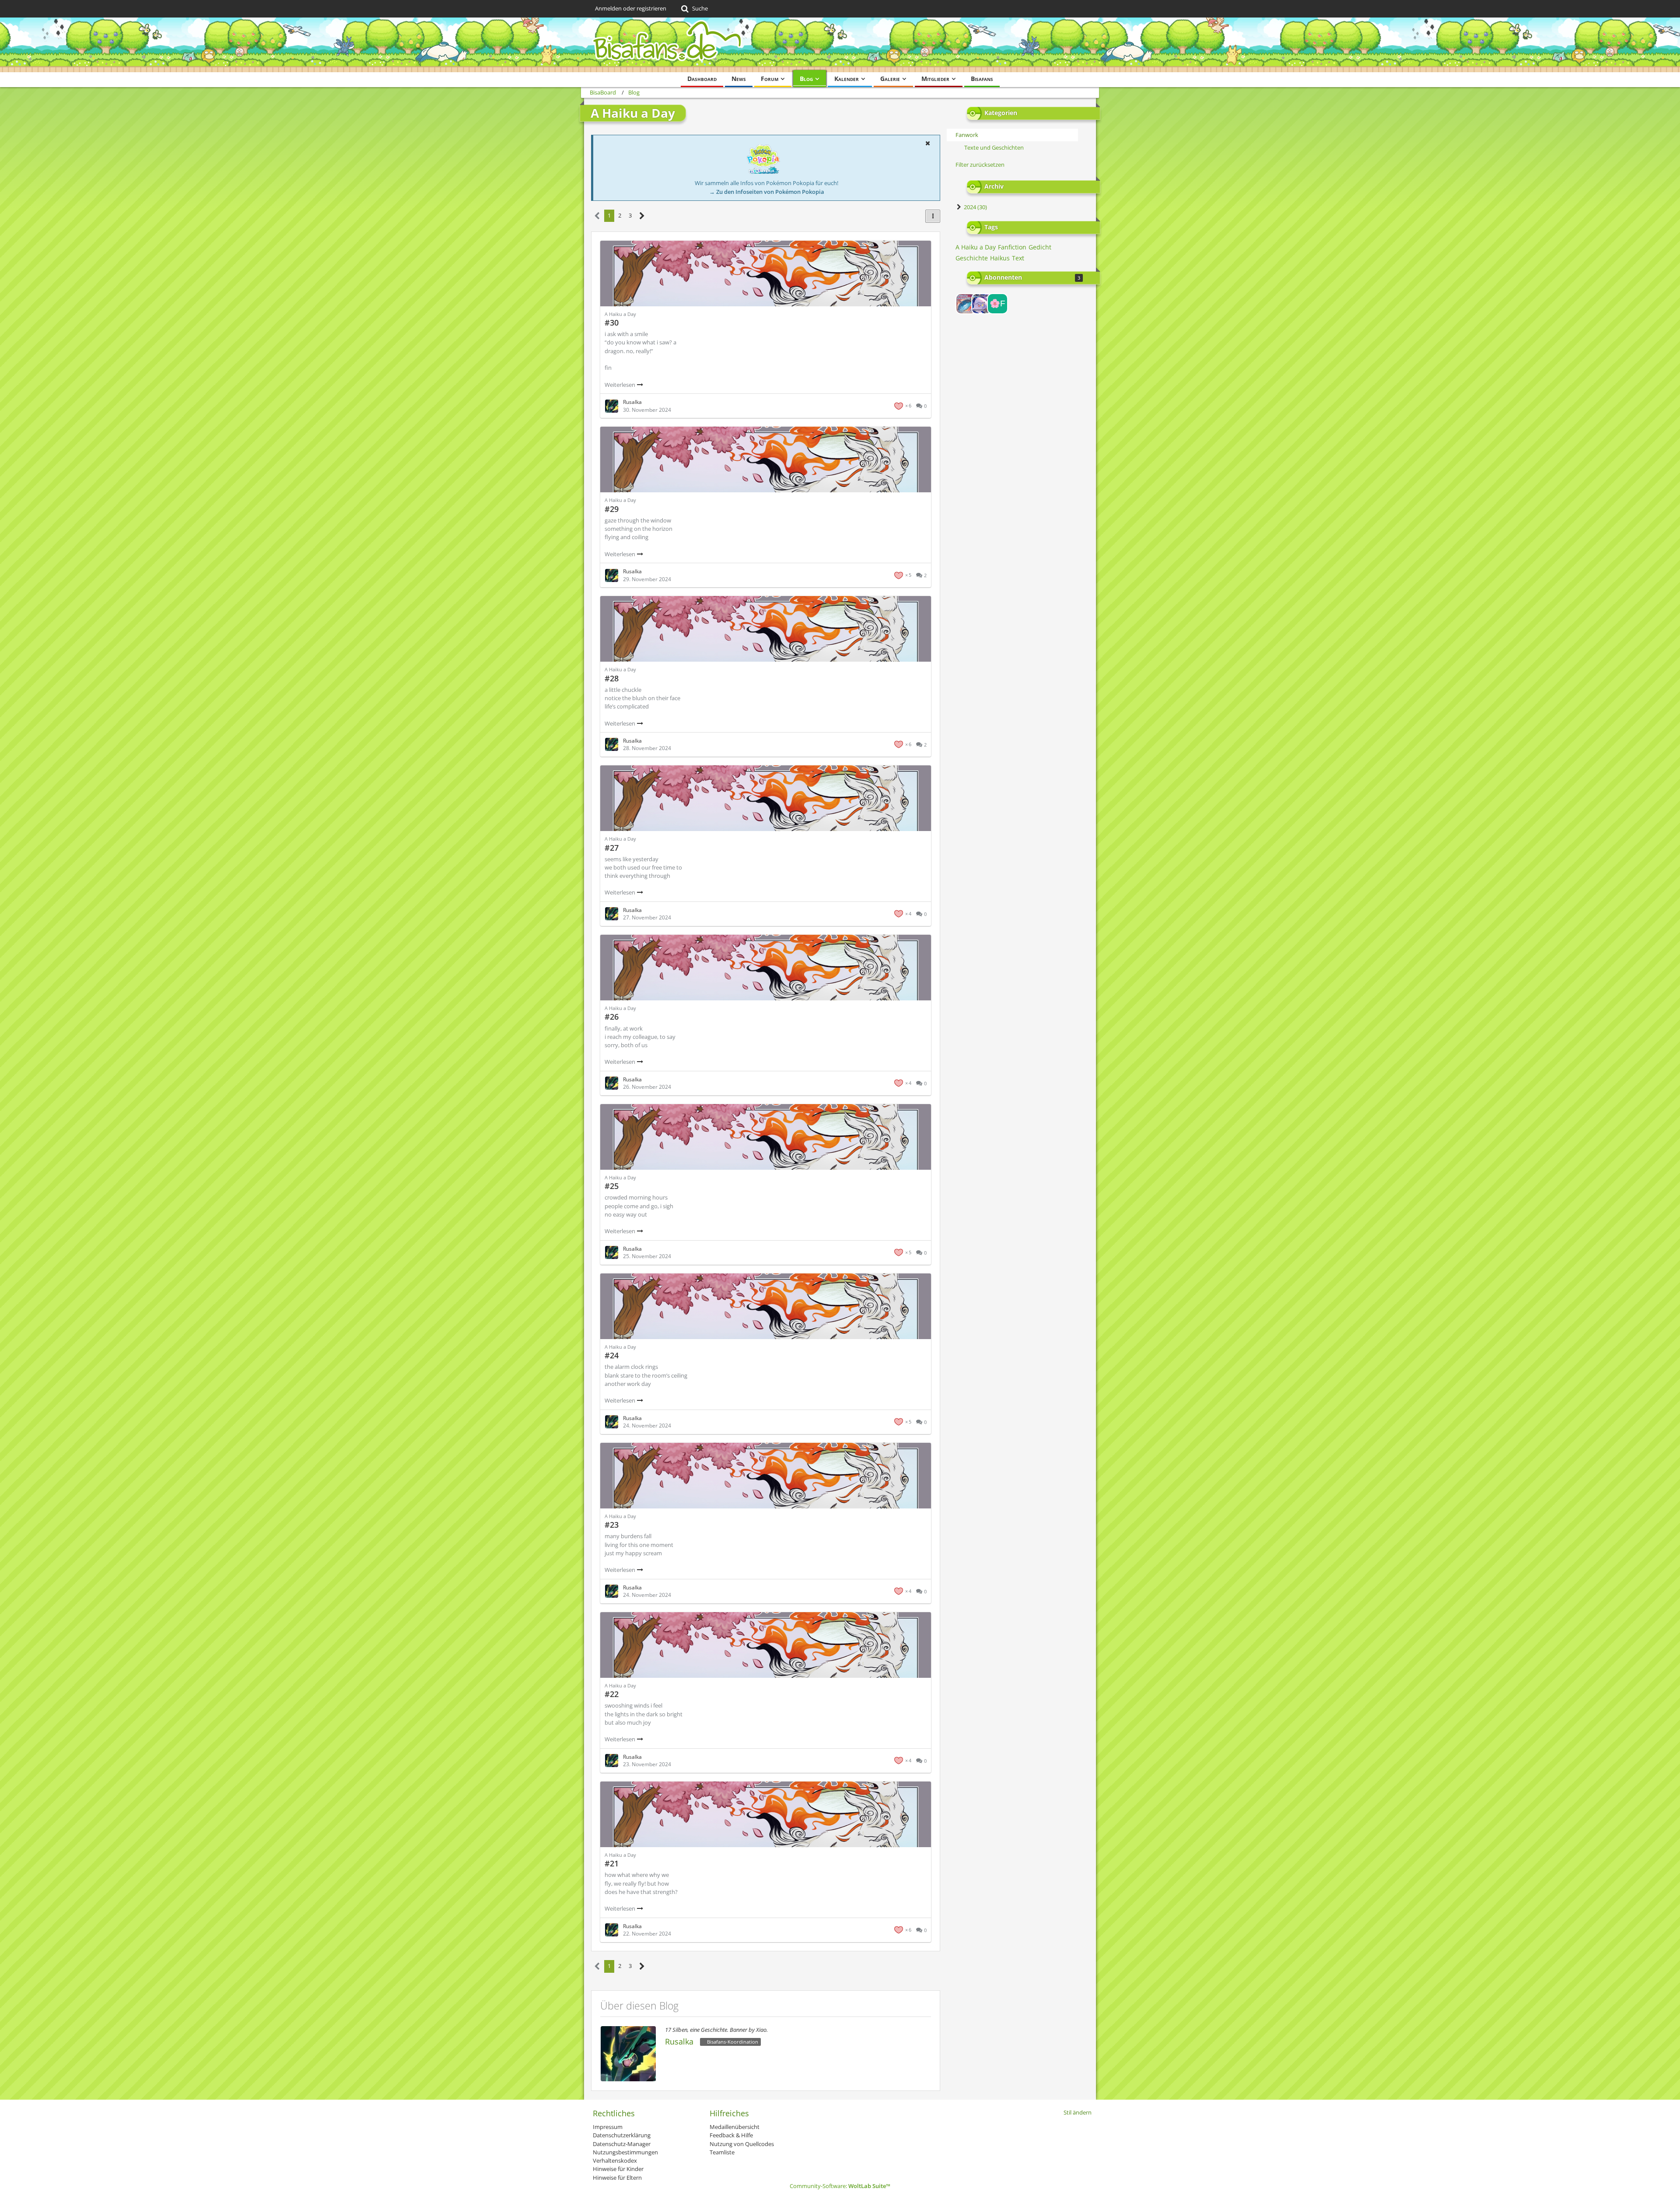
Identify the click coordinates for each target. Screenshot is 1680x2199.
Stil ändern (1078, 2112)
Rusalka (679, 2041)
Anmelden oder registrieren (631, 8)
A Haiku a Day (976, 247)
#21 (612, 1863)
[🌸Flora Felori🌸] (997, 304)
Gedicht (1040, 247)
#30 (612, 323)
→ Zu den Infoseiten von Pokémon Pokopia (767, 192)
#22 (612, 1694)
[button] (927, 143)
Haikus (1000, 258)
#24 (612, 1355)
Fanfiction (1012, 247)
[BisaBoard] (840, 45)
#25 (612, 1186)
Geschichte (972, 258)
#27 (612, 848)
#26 (612, 1017)
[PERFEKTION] (966, 304)
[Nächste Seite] (642, 216)
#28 (612, 678)
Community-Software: (840, 2186)
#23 (612, 1525)
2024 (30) (975, 207)
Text (1018, 258)
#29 (612, 509)
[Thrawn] (982, 304)
